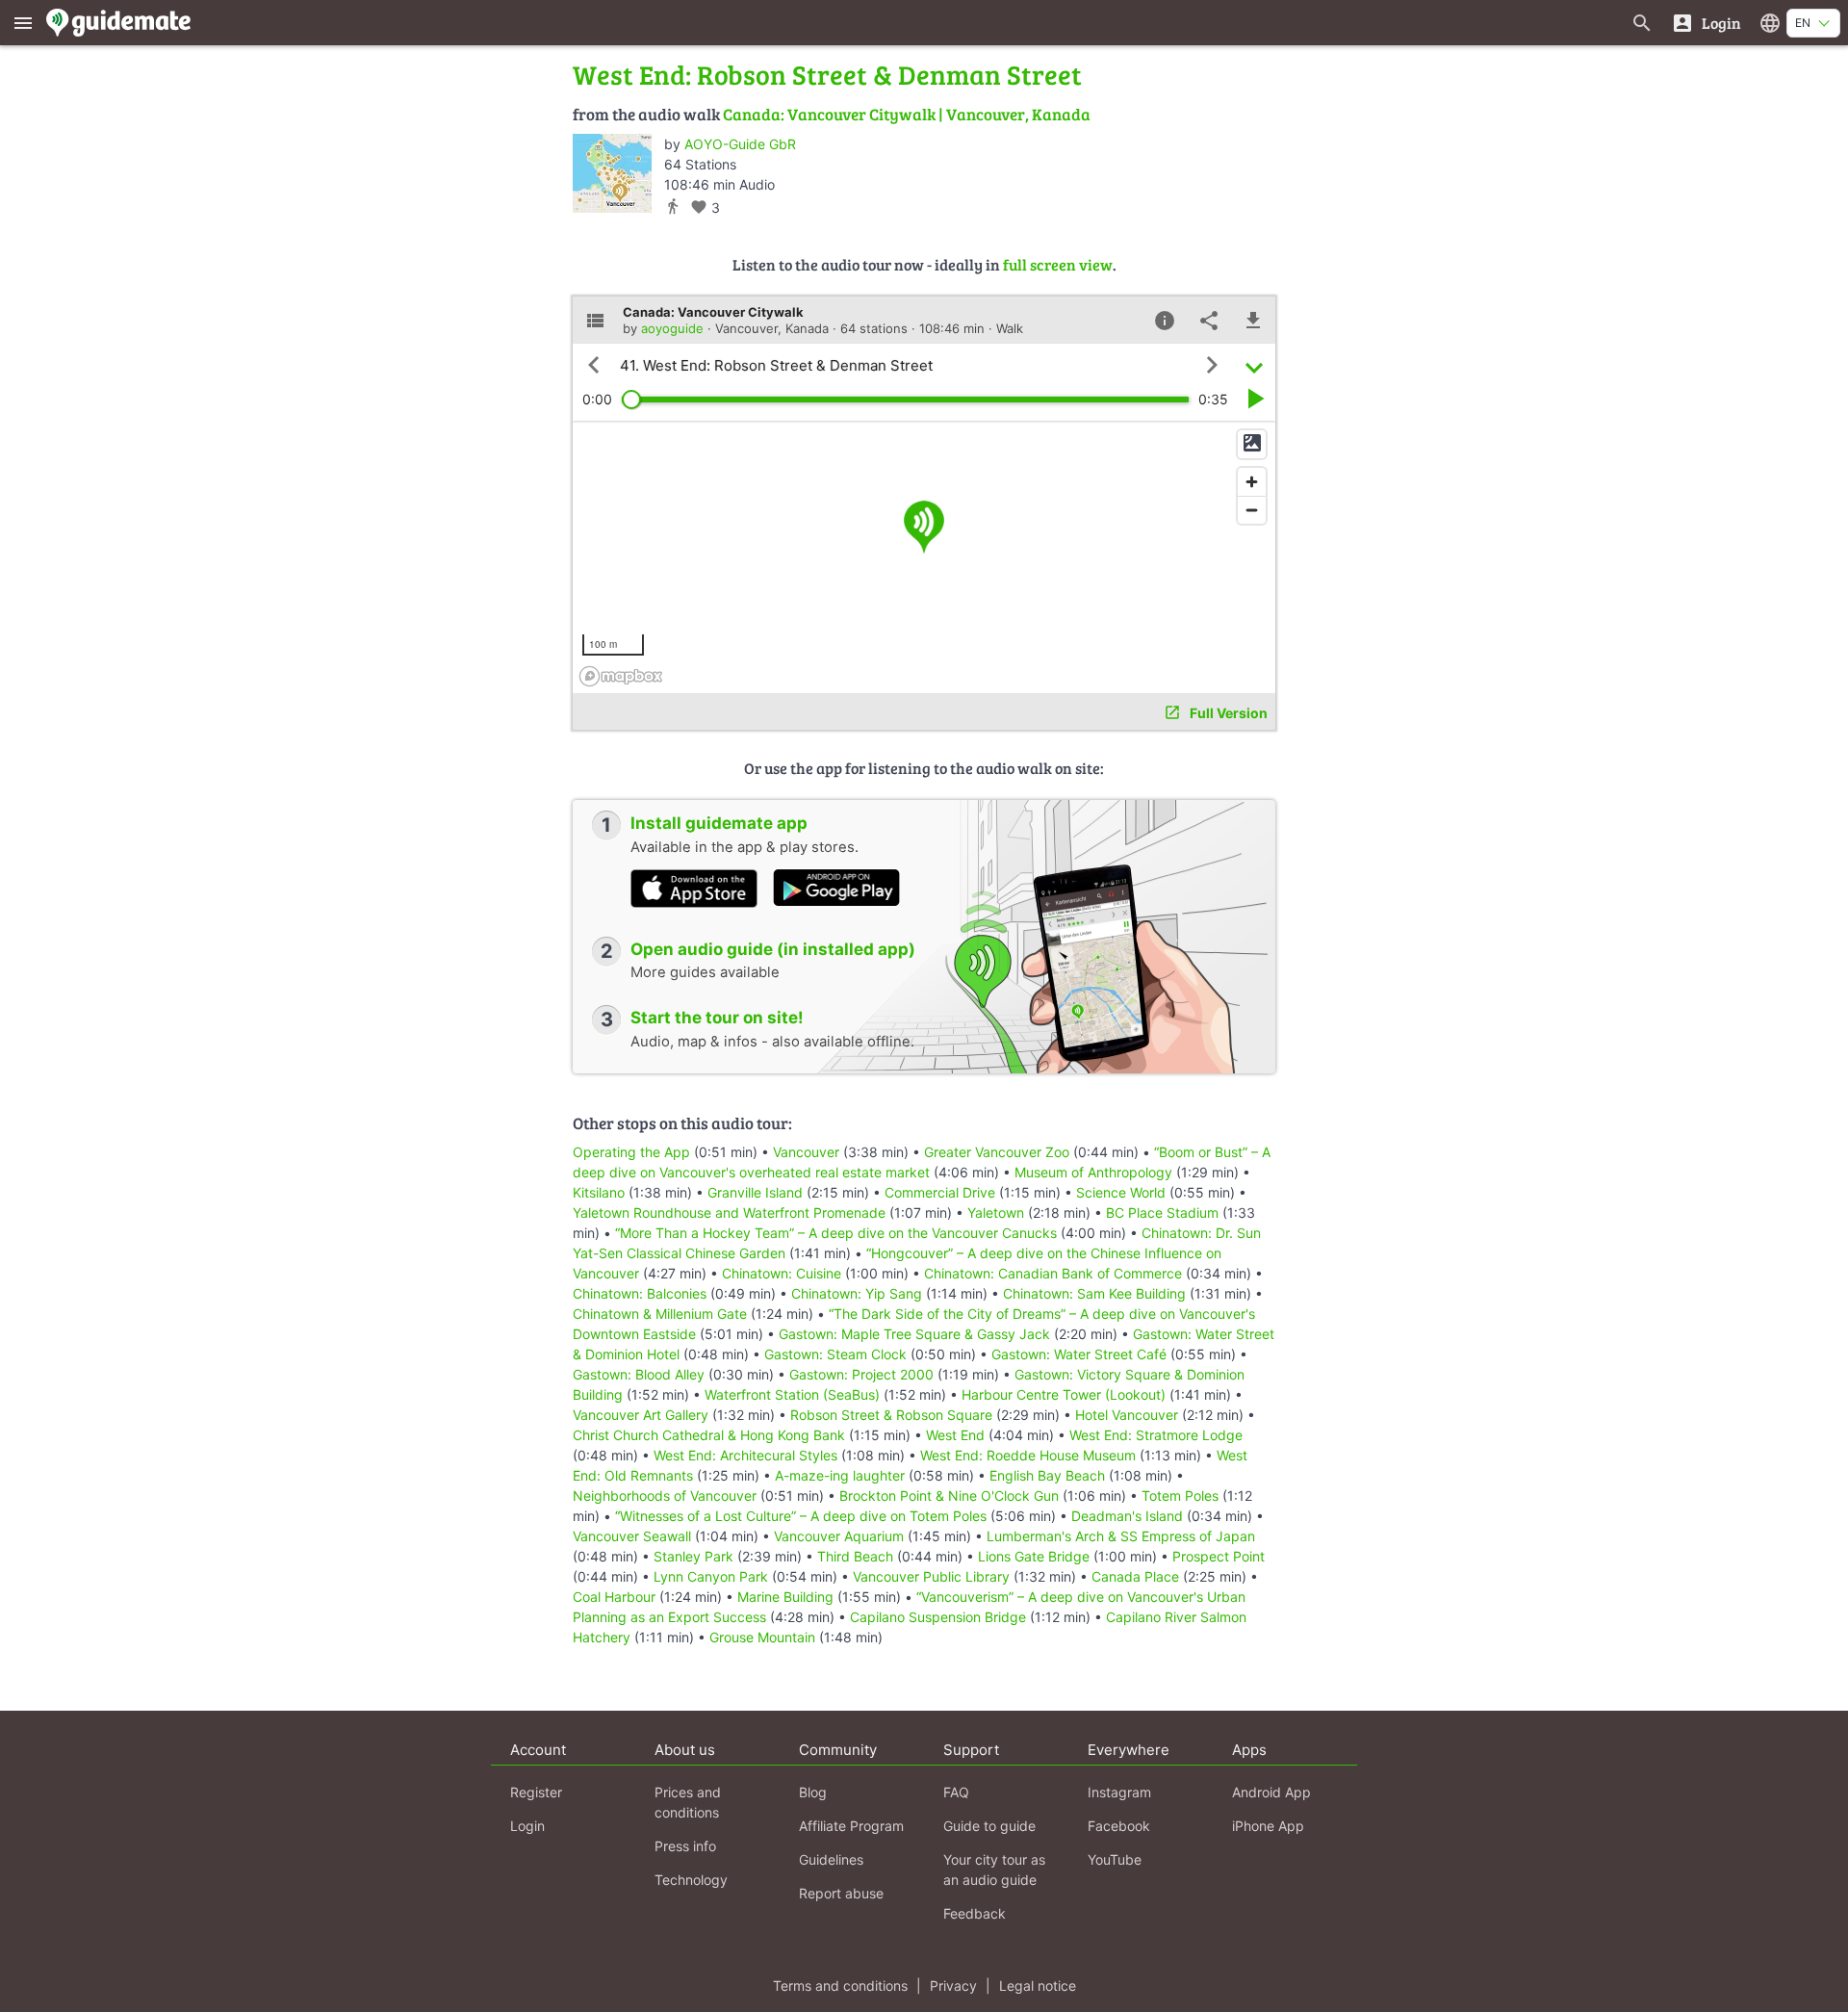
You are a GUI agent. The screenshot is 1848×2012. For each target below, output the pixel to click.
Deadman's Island (1127, 1516)
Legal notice (1038, 1986)
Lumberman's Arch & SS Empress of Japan (1121, 1536)
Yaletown (996, 1212)
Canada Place (1135, 1576)
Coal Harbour (614, 1597)
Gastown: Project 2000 (861, 1374)
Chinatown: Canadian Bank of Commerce (1053, 1273)
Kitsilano (599, 1192)
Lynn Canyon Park (711, 1576)
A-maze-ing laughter (840, 1475)
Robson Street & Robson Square (891, 1415)
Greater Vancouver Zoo (997, 1152)
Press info (685, 1846)
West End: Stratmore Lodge (1156, 1435)
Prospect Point (1219, 1556)
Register (536, 1792)
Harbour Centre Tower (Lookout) (1064, 1394)
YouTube (1115, 1859)
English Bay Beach (1047, 1475)
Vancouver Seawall (632, 1536)
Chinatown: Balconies (640, 1293)
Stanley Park (693, 1556)
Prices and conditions (688, 1802)
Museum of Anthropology (1093, 1172)
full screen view (1058, 264)
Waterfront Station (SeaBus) (792, 1394)
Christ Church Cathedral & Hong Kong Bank (709, 1435)
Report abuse (841, 1893)
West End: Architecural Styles (745, 1455)
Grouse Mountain (762, 1637)
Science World (1121, 1192)
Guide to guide (989, 1826)
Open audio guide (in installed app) (773, 949)
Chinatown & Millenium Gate (660, 1314)
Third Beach (855, 1556)
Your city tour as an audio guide (994, 1870)
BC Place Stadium (1162, 1212)
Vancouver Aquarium (839, 1536)
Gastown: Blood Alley (639, 1374)
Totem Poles (1180, 1496)
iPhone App (1268, 1826)
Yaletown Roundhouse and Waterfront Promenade (729, 1212)
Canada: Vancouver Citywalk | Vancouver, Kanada (907, 114)
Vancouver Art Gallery (641, 1415)
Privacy (953, 1986)
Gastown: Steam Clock (835, 1354)
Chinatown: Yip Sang (857, 1293)
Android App (1271, 1792)
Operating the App (631, 1152)
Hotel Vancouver (1127, 1415)
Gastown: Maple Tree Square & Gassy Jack (914, 1334)
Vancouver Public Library (931, 1576)
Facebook (1119, 1826)
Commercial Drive (940, 1192)
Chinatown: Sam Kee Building (1094, 1293)
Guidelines (831, 1859)
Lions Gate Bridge (1034, 1556)
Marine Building (785, 1597)
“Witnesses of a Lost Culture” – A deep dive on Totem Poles (801, 1516)
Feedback (975, 1913)
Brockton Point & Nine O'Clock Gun (949, 1496)
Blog (813, 1792)
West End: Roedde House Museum (1028, 1455)
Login (527, 1826)
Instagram (1119, 1792)
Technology (691, 1880)
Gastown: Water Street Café (1079, 1354)
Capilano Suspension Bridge (938, 1617)
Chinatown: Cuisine (782, 1273)
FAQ (956, 1792)
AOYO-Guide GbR (740, 144)
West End (955, 1435)
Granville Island (755, 1192)
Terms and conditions (840, 1986)
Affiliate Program (851, 1826)
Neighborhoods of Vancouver (665, 1496)
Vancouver (806, 1152)
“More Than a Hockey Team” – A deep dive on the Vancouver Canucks (836, 1233)
